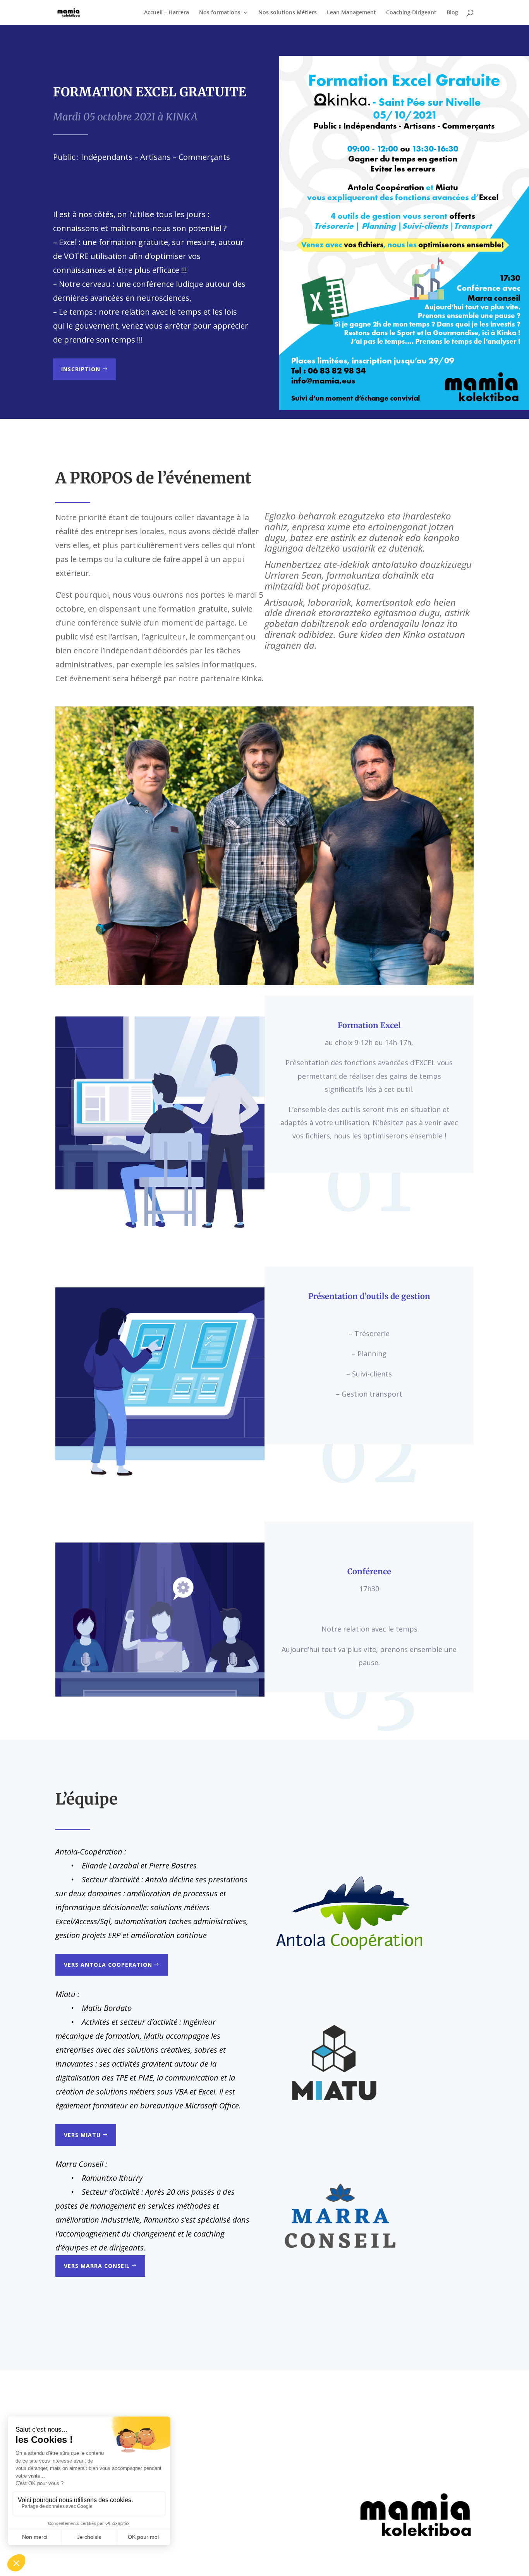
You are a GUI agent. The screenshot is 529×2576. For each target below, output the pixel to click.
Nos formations (220, 13)
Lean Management (351, 13)
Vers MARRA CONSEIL (97, 2266)
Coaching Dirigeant (411, 13)
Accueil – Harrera (167, 13)
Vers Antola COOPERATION (108, 1965)
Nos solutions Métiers (288, 13)
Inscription (81, 369)
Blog (452, 13)
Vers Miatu (82, 2135)
